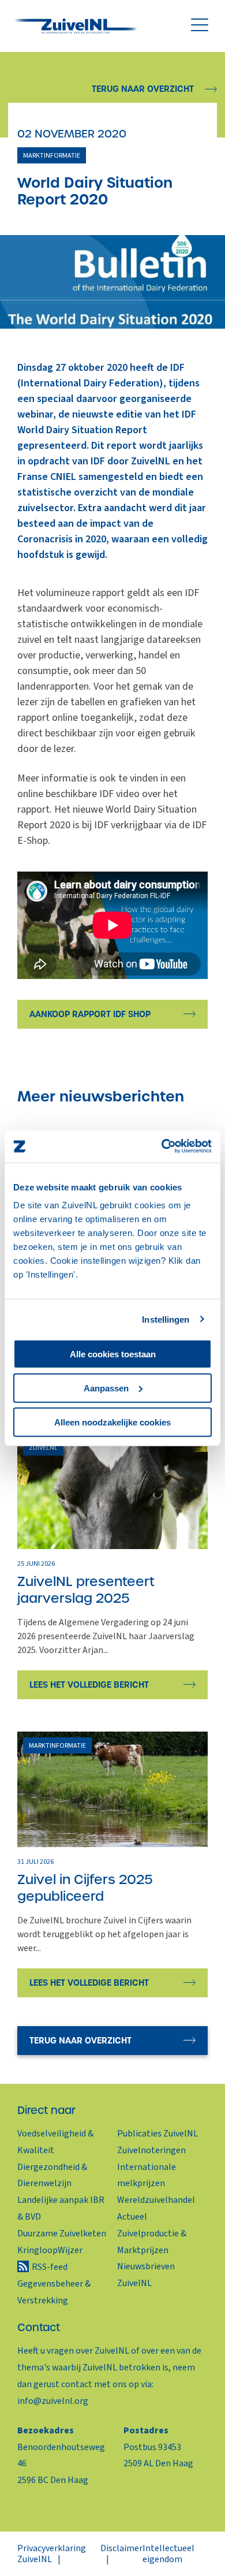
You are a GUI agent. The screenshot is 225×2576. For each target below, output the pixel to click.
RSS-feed (50, 2267)
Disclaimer (121, 2548)
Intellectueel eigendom (168, 2553)
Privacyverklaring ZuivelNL (52, 2553)
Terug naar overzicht (143, 89)
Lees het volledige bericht (89, 1685)
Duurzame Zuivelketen (62, 2233)
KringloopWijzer (50, 2250)
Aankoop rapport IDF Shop (90, 1014)
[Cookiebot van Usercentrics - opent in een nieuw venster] (162, 1146)
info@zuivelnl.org (53, 2401)
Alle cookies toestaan (113, 1354)
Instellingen (166, 1319)
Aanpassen (106, 1388)
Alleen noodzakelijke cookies (112, 1422)
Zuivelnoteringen (151, 2150)
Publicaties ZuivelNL (157, 2134)
